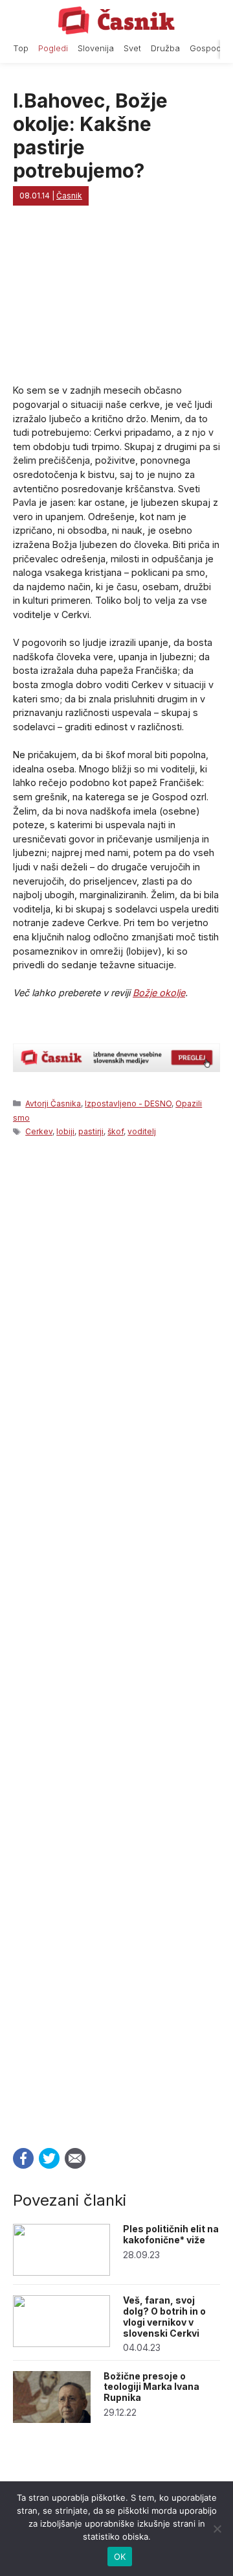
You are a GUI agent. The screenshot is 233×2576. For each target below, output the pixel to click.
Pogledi (53, 48)
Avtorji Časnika (53, 1103)
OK (120, 2557)
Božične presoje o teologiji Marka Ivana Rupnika (151, 2387)
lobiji (65, 1131)
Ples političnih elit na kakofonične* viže (171, 2234)
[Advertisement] (116, 1639)
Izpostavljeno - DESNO (128, 1103)
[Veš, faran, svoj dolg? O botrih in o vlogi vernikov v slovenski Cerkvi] (61, 2343)
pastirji (91, 1131)
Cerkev (39, 1131)
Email (75, 2158)
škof (116, 1131)
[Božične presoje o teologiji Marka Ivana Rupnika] (52, 2419)
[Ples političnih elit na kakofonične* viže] (61, 2272)
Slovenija (96, 48)
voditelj (142, 1131)
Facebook (23, 2158)
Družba (165, 48)
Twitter (49, 2158)
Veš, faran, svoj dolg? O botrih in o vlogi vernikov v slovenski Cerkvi (164, 2316)
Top (21, 48)
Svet (132, 48)
